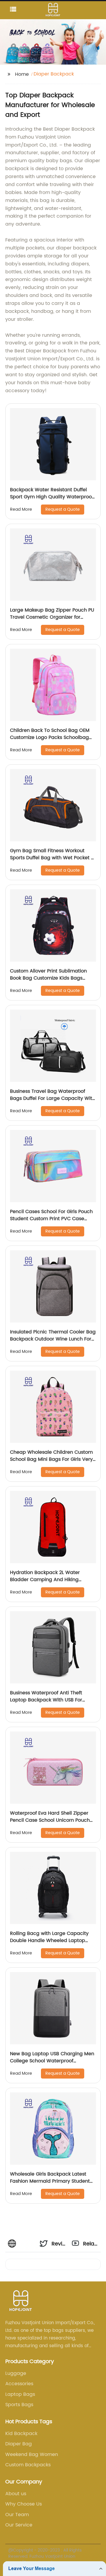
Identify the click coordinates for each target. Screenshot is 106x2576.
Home (22, 74)
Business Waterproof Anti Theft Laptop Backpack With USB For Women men (46, 1700)
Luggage (16, 2373)
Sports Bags (19, 2405)
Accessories (19, 2384)
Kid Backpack (21, 2434)
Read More (21, 509)
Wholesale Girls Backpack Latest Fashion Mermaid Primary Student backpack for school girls (50, 2181)
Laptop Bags (20, 2394)
